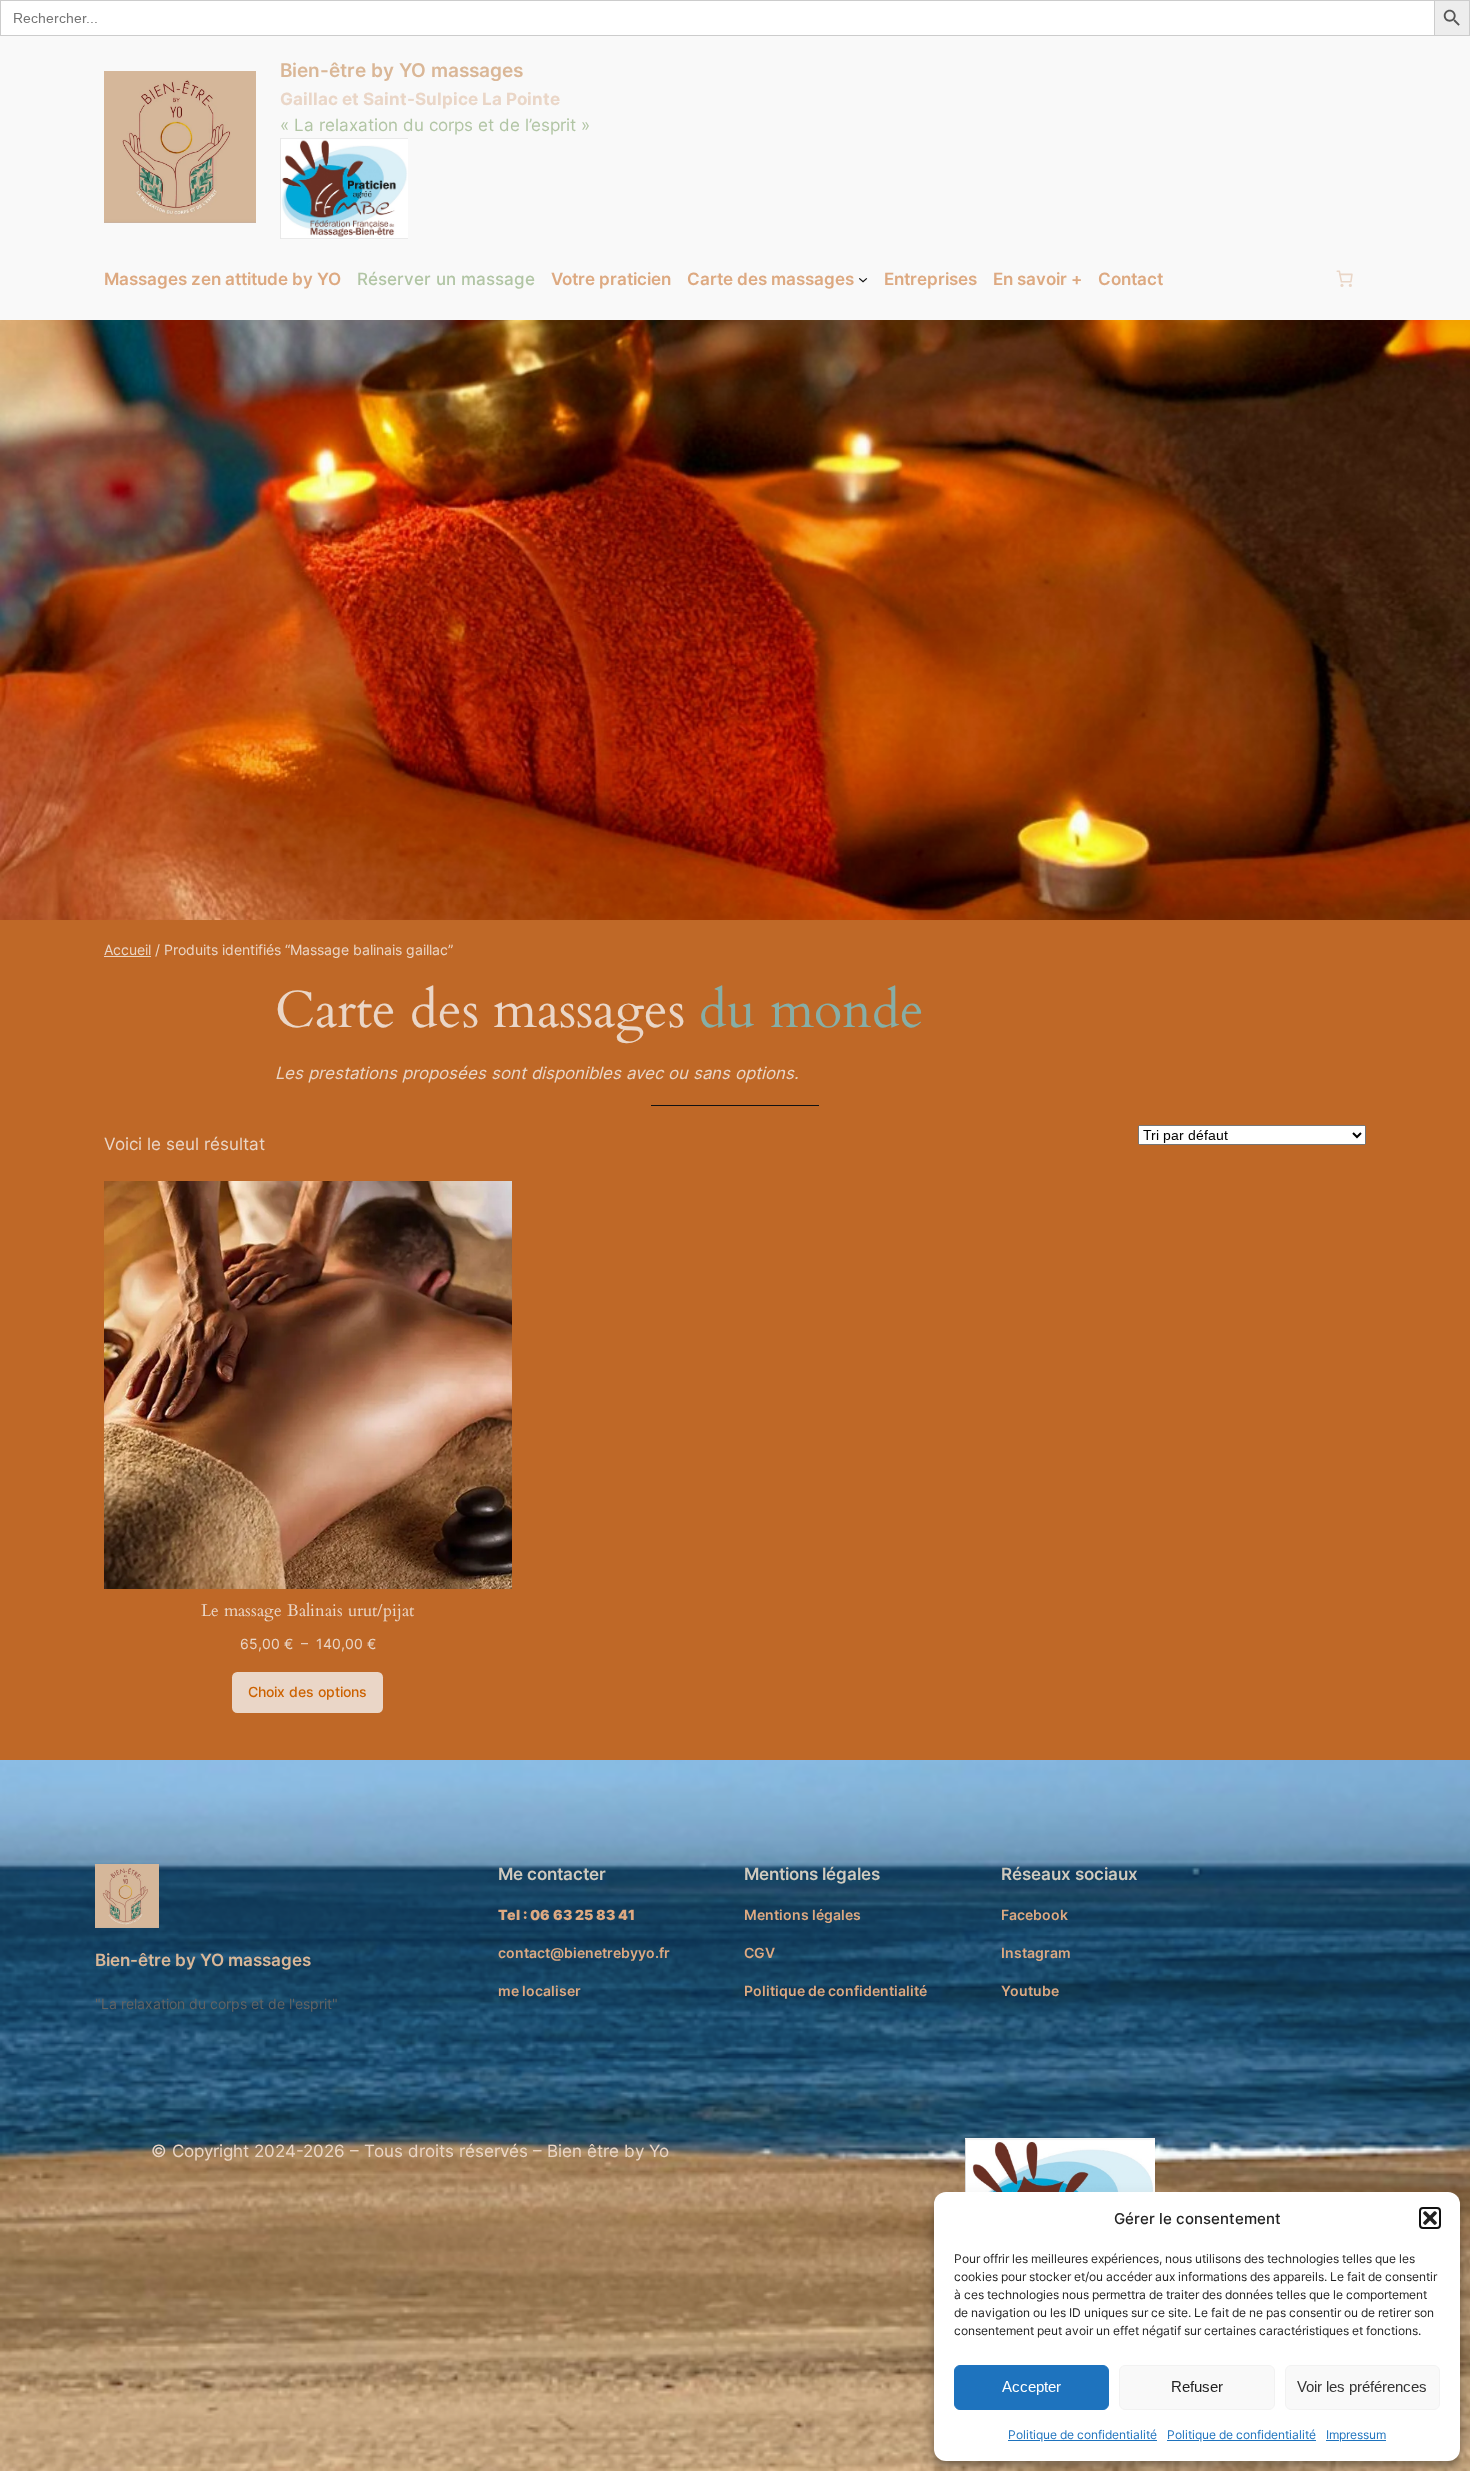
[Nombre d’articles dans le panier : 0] (1345, 279)
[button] (1430, 2218)
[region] (735, 620)
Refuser (1197, 2386)
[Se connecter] (1247, 279)
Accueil (127, 949)
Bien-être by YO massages (401, 70)
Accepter (1031, 2386)
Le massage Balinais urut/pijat (307, 1611)
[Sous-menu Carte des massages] (863, 279)
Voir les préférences (1362, 2386)
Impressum (1356, 2434)
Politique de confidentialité (1082, 2434)
